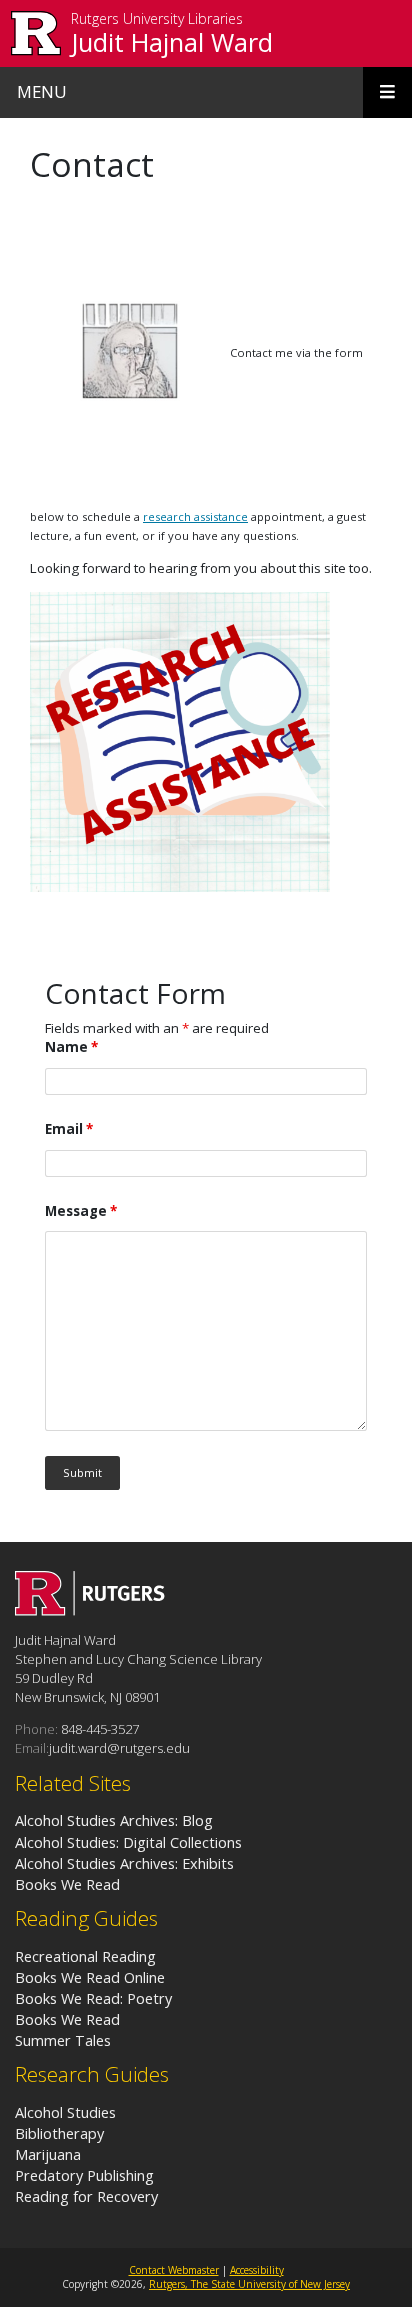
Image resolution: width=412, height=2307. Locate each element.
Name (71, 1047)
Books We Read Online (90, 1977)
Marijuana (48, 2154)
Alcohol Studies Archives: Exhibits (124, 1863)
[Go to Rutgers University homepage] (36, 33)
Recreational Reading (85, 1956)
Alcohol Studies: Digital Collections (128, 1842)
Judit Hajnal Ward (172, 42)
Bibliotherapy (59, 2133)
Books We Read (69, 2019)
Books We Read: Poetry (93, 1998)
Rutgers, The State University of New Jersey (249, 2284)
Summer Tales (63, 2040)
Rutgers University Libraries (157, 19)
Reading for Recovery (86, 2196)
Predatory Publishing (84, 2175)
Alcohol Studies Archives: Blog (114, 1820)
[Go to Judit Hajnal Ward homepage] (90, 1610)
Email (69, 1129)
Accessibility (257, 2270)
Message (81, 1211)
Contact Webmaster (174, 2270)
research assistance (195, 516)
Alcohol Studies (65, 2112)
